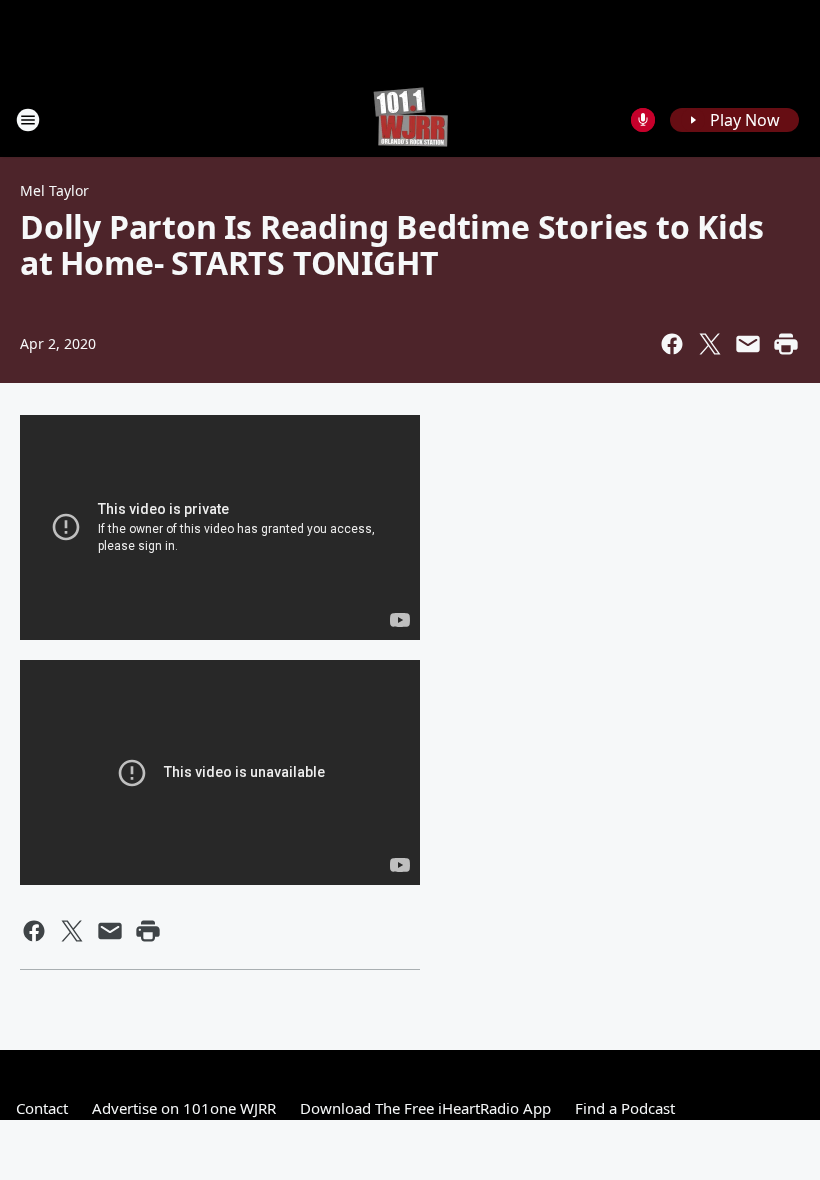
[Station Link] (410, 119)
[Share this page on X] (710, 344)
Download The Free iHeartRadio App (425, 1108)
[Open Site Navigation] (28, 120)
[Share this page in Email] (748, 344)
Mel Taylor (54, 190)
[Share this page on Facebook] (672, 344)
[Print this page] (786, 344)
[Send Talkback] (643, 120)
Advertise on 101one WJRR (184, 1108)
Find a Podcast (625, 1108)
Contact (42, 1108)
